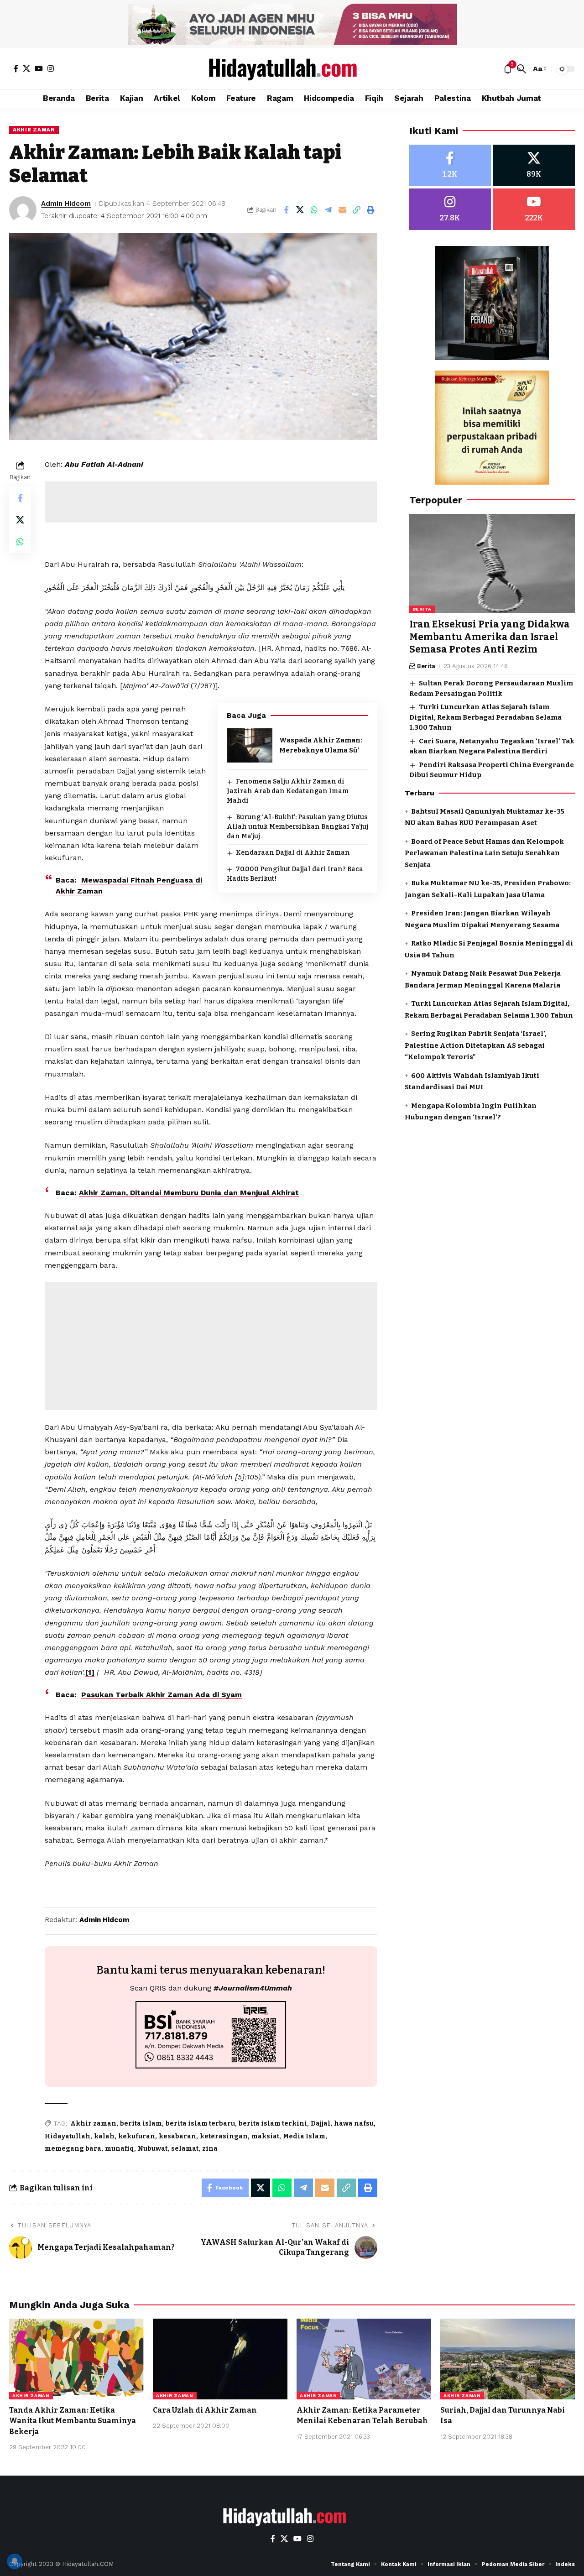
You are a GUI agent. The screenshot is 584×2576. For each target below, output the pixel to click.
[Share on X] (300, 210)
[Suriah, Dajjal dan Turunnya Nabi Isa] (508, 2359)
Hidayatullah (68, 2136)
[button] (521, 69)
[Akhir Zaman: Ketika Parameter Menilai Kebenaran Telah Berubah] (364, 2359)
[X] (26, 68)
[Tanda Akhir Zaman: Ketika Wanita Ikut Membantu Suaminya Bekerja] (76, 2359)
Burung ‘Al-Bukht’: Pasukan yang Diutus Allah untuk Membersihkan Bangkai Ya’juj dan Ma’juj (297, 827)
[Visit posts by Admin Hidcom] (23, 210)
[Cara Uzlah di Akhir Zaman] (220, 2359)
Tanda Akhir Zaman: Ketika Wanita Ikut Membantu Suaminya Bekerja (73, 2421)
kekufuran (137, 2136)
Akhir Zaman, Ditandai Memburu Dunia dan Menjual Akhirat (189, 1193)
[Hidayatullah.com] (292, 69)
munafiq (120, 2149)
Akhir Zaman (34, 130)
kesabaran (177, 2136)
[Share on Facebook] (286, 210)
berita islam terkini (273, 2124)
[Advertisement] (211, 502)
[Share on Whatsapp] (314, 210)
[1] (90, 1672)
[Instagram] (51, 68)
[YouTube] (39, 68)
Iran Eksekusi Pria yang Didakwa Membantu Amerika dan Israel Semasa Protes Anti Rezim (490, 637)
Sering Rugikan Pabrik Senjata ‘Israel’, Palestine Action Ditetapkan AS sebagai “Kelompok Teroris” (476, 1046)
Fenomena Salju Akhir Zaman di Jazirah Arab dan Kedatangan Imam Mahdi (288, 791)
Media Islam (304, 2136)
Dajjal (321, 2124)
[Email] (343, 210)
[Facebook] (16, 68)
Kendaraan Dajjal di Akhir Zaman (293, 853)
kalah (104, 2136)
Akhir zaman (93, 2124)
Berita (422, 609)
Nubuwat (153, 2149)
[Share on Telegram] (328, 210)
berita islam (141, 2124)
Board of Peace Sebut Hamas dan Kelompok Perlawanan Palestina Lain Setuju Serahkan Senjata (484, 853)
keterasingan (224, 2136)
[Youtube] (534, 209)
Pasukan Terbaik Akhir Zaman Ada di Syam (162, 1695)
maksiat (265, 2136)
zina (210, 2149)
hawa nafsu (354, 2124)
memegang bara (73, 2149)
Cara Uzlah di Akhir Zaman (205, 2410)
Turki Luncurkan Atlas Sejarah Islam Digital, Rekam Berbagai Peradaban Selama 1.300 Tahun (485, 718)
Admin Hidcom (66, 204)
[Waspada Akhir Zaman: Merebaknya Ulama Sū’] (250, 745)
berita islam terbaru (200, 2124)
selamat (185, 2149)
